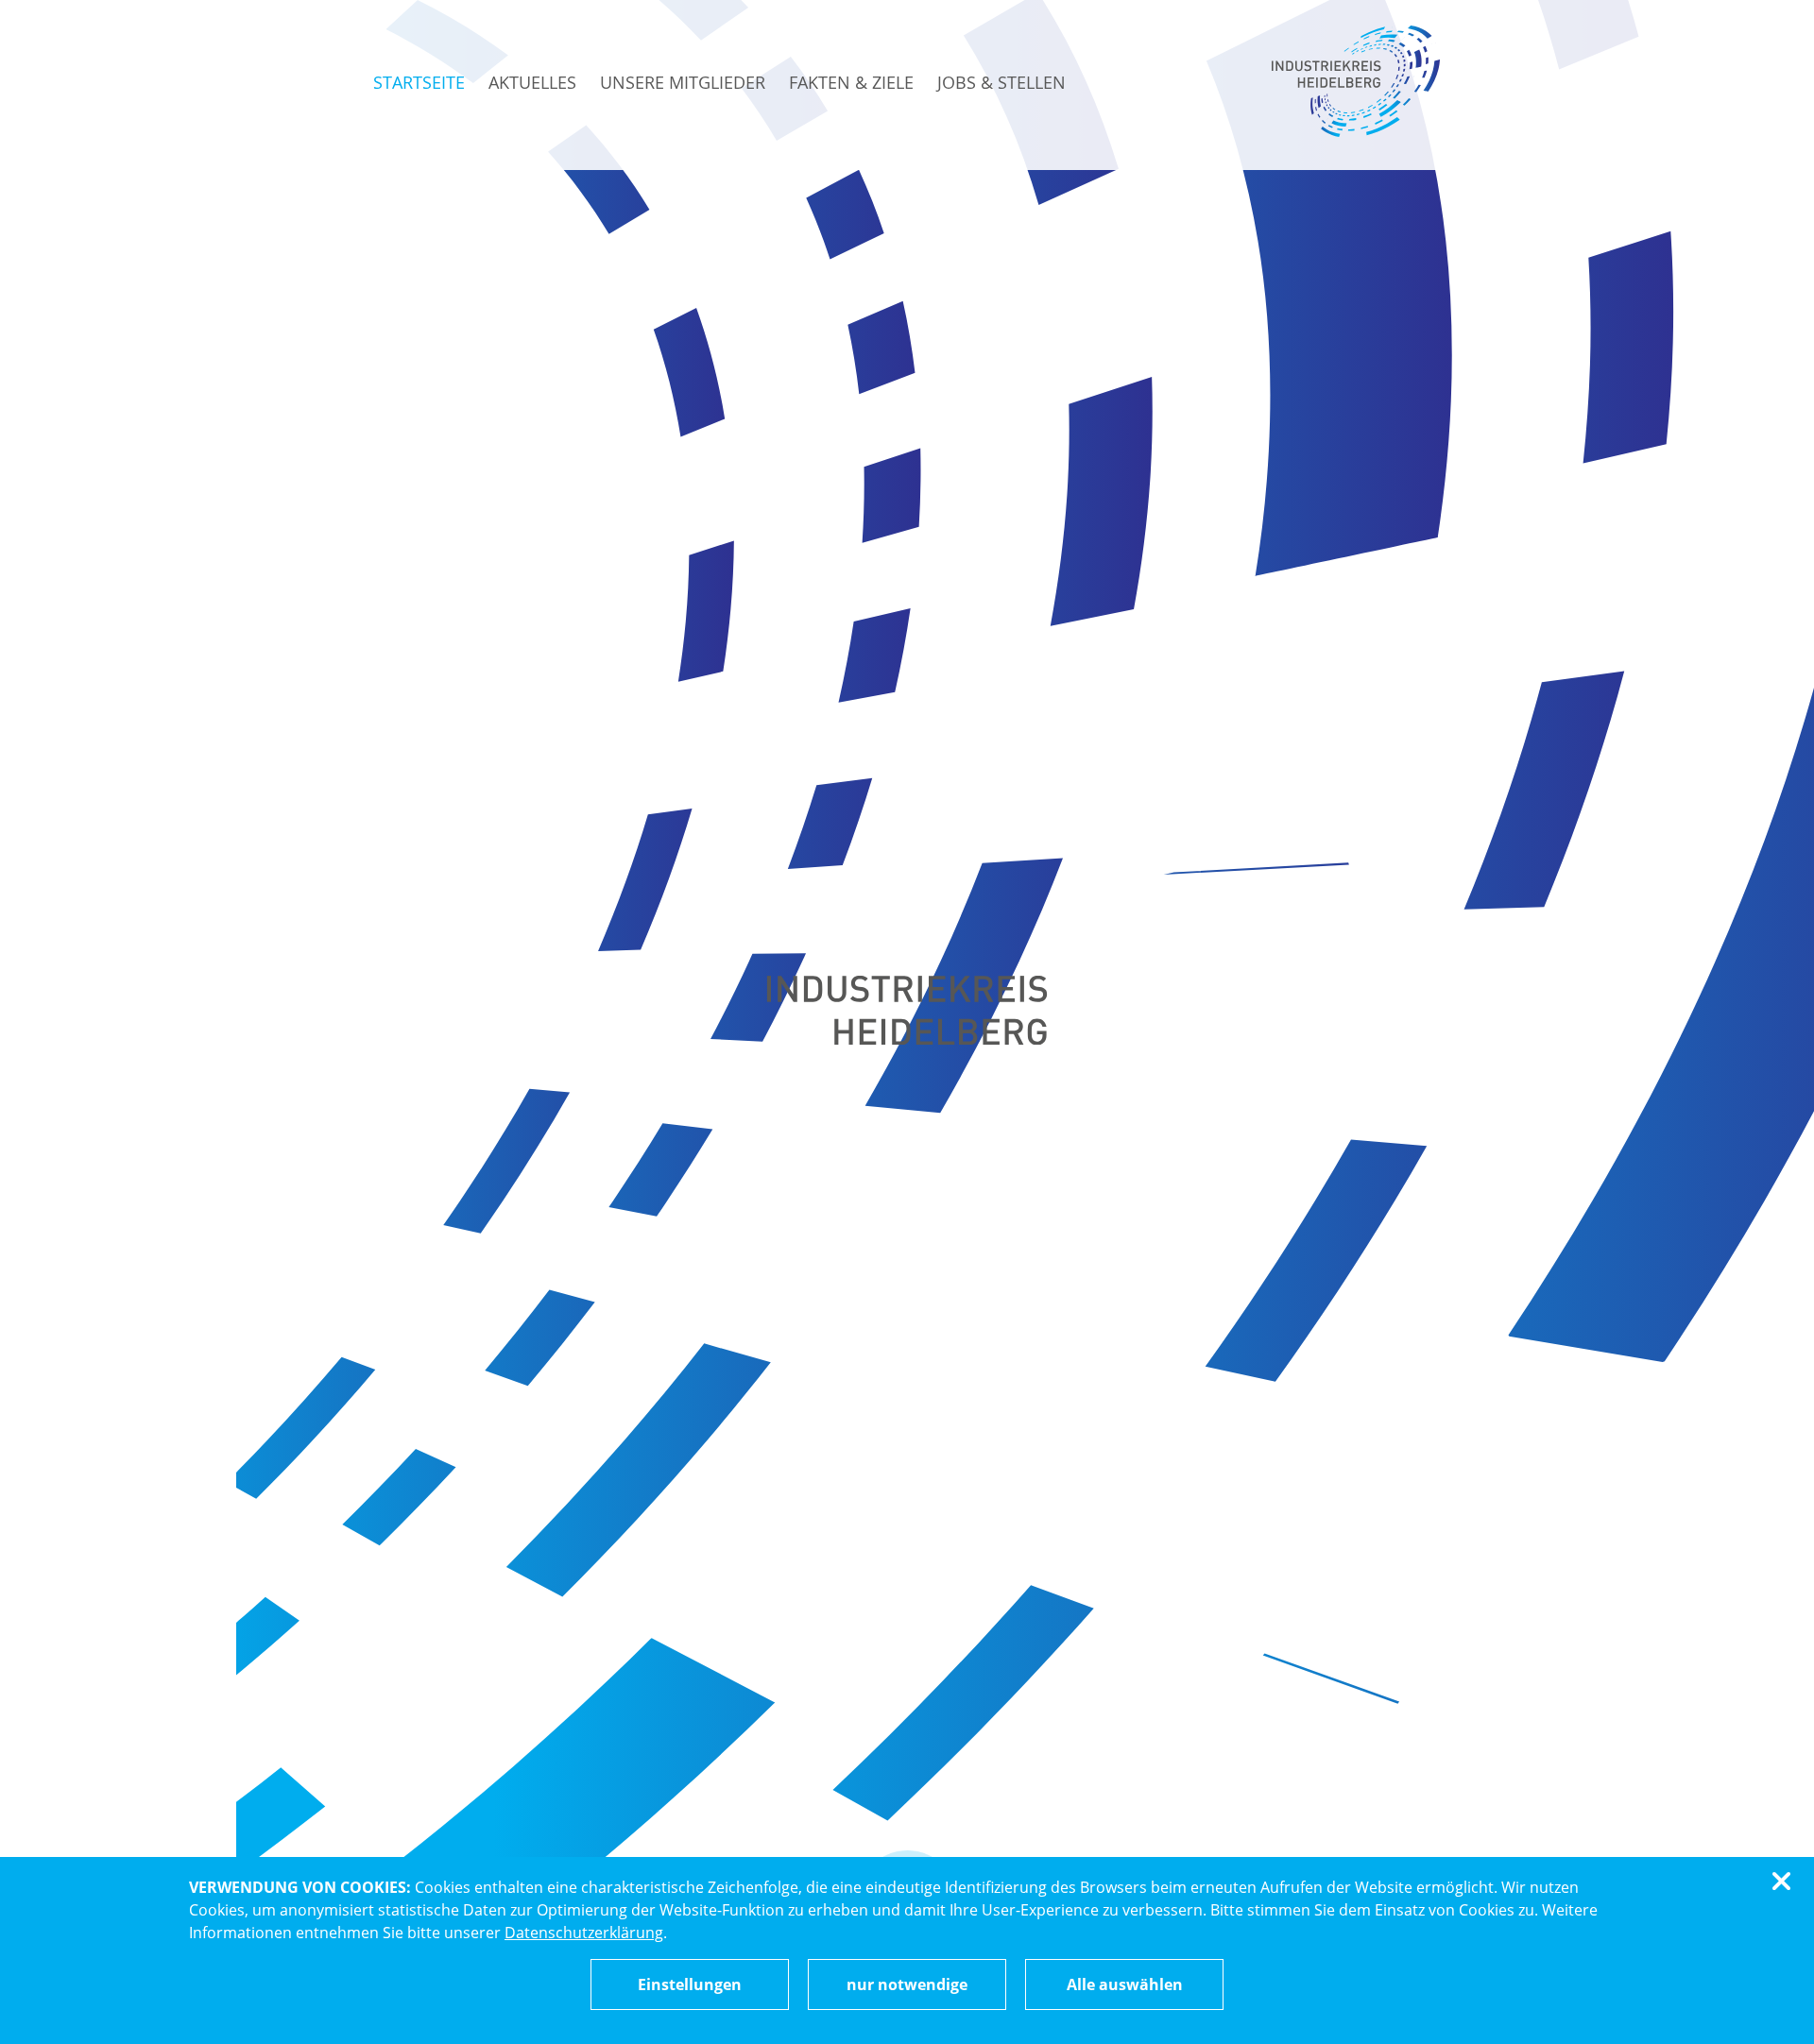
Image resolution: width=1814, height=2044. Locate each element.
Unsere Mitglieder (683, 82)
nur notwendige (907, 1984)
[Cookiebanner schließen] (1785, 1882)
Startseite (419, 82)
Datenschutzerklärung (584, 1933)
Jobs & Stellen (1001, 82)
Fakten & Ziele (851, 82)
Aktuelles (532, 82)
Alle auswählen (1125, 1984)
